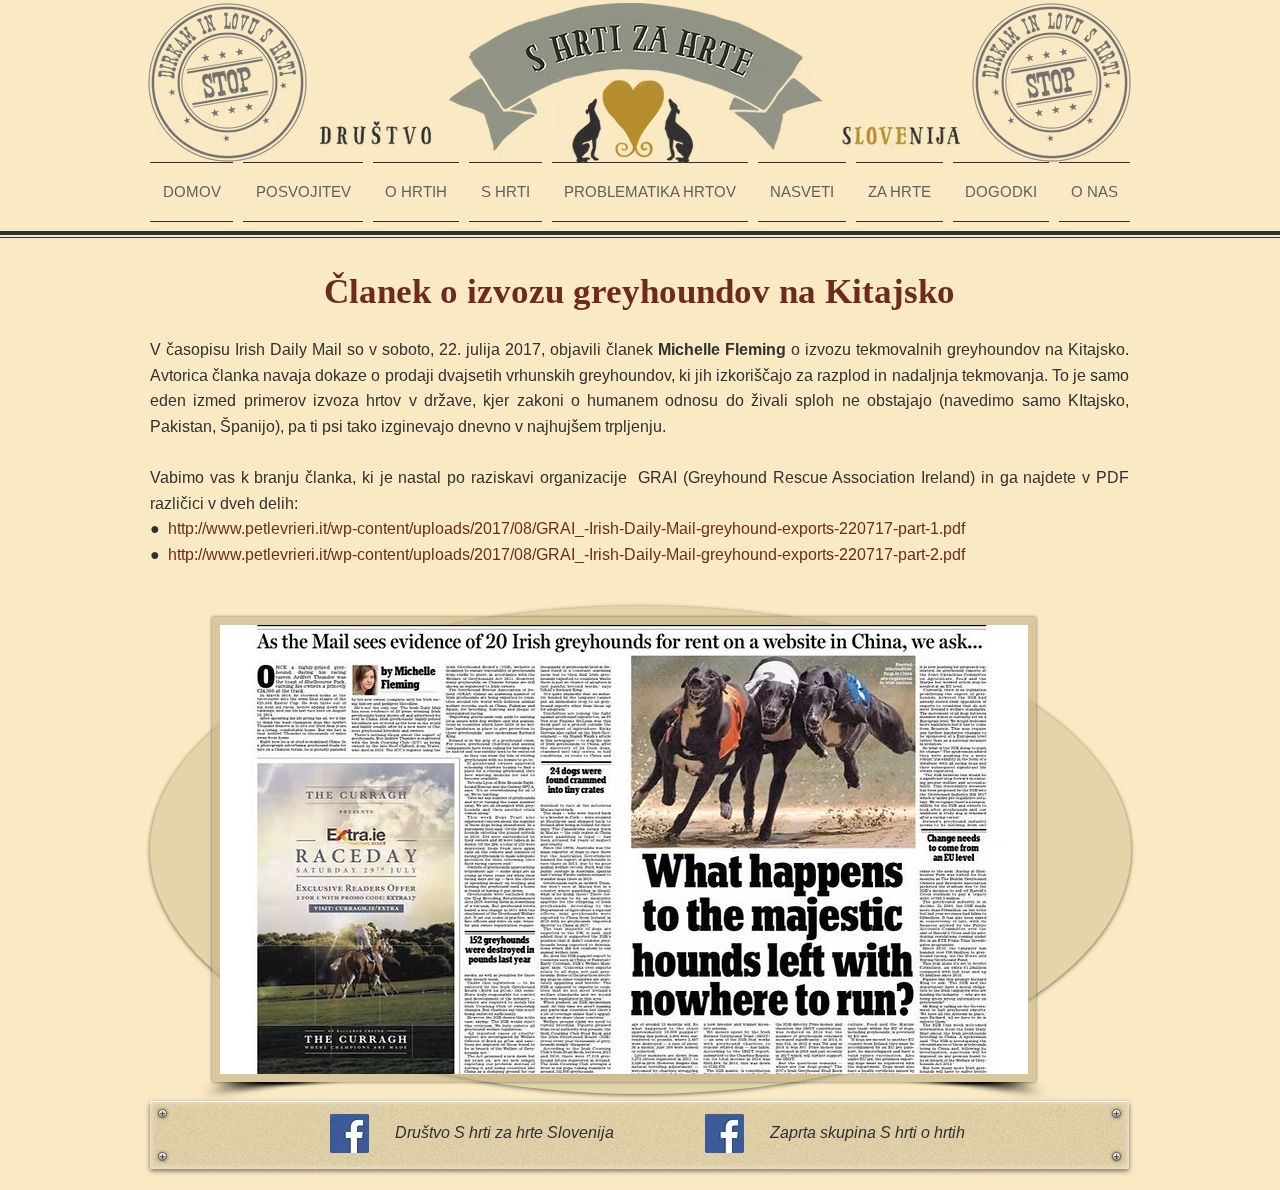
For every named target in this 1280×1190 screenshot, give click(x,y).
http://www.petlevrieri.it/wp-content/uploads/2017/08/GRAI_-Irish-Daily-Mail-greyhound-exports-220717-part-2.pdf (566, 554)
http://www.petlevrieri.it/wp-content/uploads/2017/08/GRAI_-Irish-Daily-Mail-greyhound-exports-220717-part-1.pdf (566, 528)
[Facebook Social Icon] (349, 1133)
